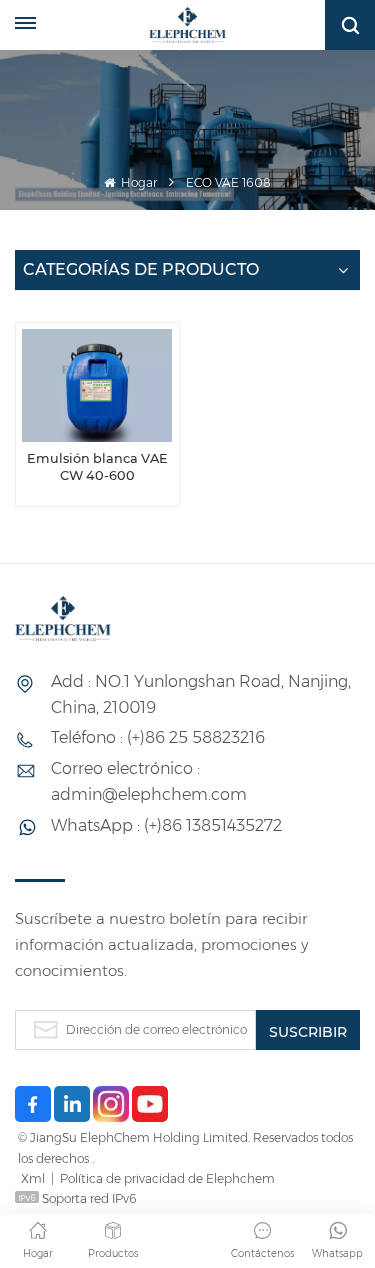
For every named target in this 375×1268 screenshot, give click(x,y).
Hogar (137, 182)
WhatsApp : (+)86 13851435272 (166, 825)
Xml (33, 1178)
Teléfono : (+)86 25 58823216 (158, 737)
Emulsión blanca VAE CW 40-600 (97, 467)
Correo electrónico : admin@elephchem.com (149, 781)
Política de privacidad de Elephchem (167, 1178)
